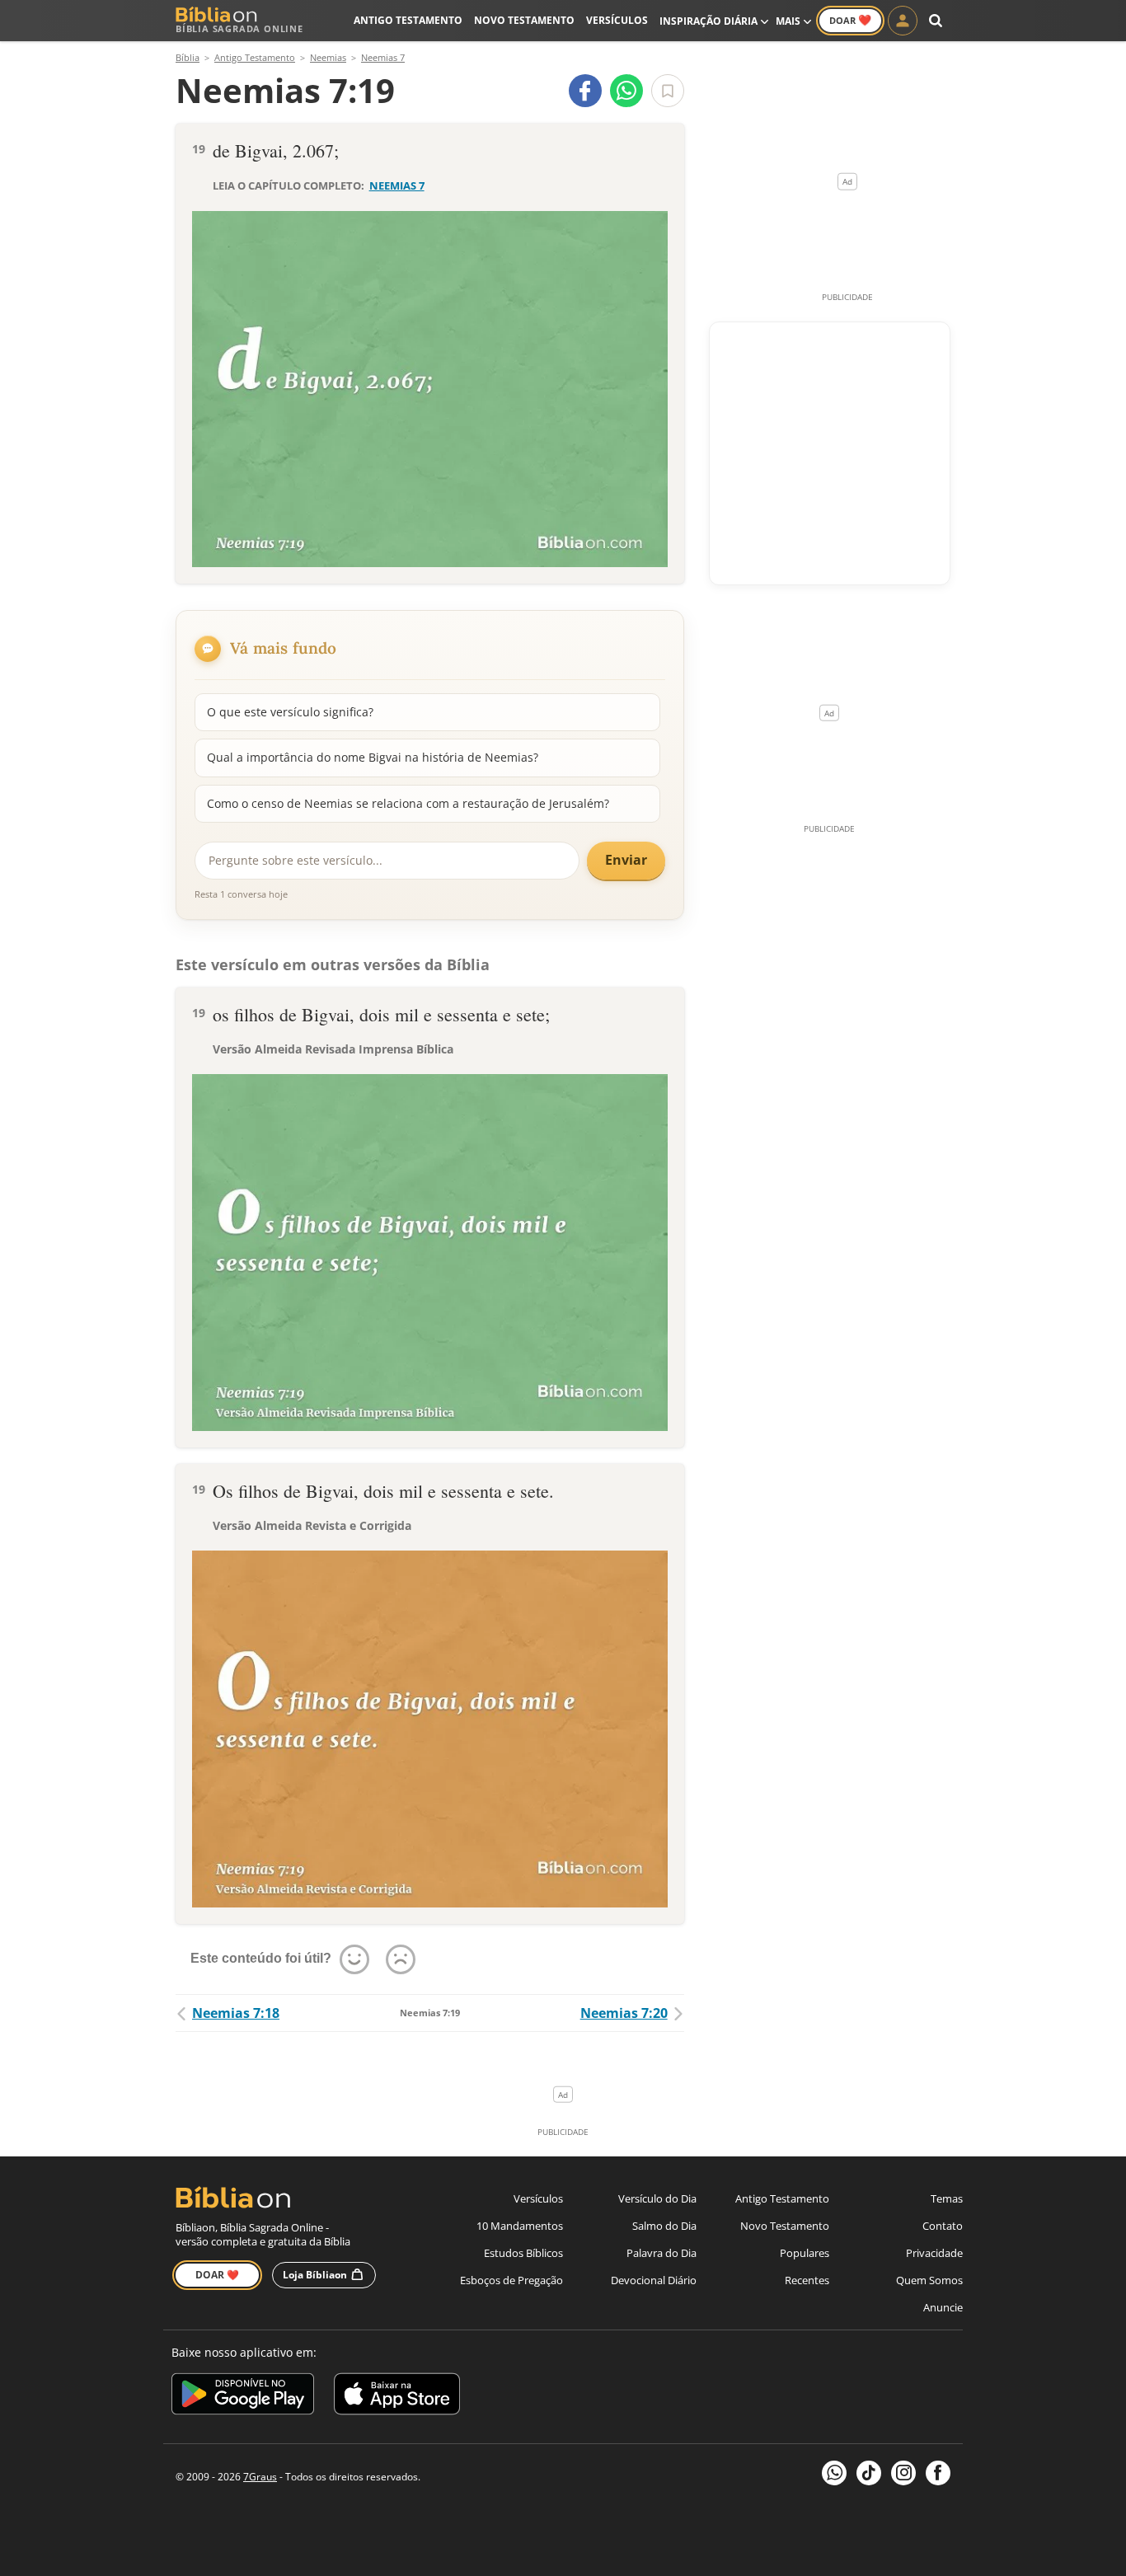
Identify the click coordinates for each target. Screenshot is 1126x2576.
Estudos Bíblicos (523, 2253)
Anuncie (943, 2307)
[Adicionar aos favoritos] (668, 91)
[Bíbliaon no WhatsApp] (834, 2473)
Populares (805, 2253)
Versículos (617, 20)
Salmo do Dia (664, 2226)
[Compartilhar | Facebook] (585, 91)
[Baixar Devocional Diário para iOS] (397, 2397)
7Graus (260, 2477)
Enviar (626, 860)
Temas (947, 2198)
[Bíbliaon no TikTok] (869, 2473)
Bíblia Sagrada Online (239, 28)
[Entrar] (903, 21)
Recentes (807, 2280)
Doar (850, 20)
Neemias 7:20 (624, 2013)
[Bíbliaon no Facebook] (938, 2473)
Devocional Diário (654, 2280)
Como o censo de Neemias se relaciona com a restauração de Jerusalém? (408, 803)
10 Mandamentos (520, 2226)
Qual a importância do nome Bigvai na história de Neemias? (373, 757)
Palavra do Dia (662, 2253)
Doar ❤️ (217, 2275)
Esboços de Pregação (511, 2280)
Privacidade (934, 2253)
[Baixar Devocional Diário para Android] (243, 2397)
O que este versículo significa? (290, 712)
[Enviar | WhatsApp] (626, 91)
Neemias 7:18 (236, 2013)
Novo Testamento (524, 20)
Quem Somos (929, 2280)
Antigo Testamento (408, 20)
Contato (943, 2226)
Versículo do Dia (657, 2198)
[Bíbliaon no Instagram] (903, 2473)
